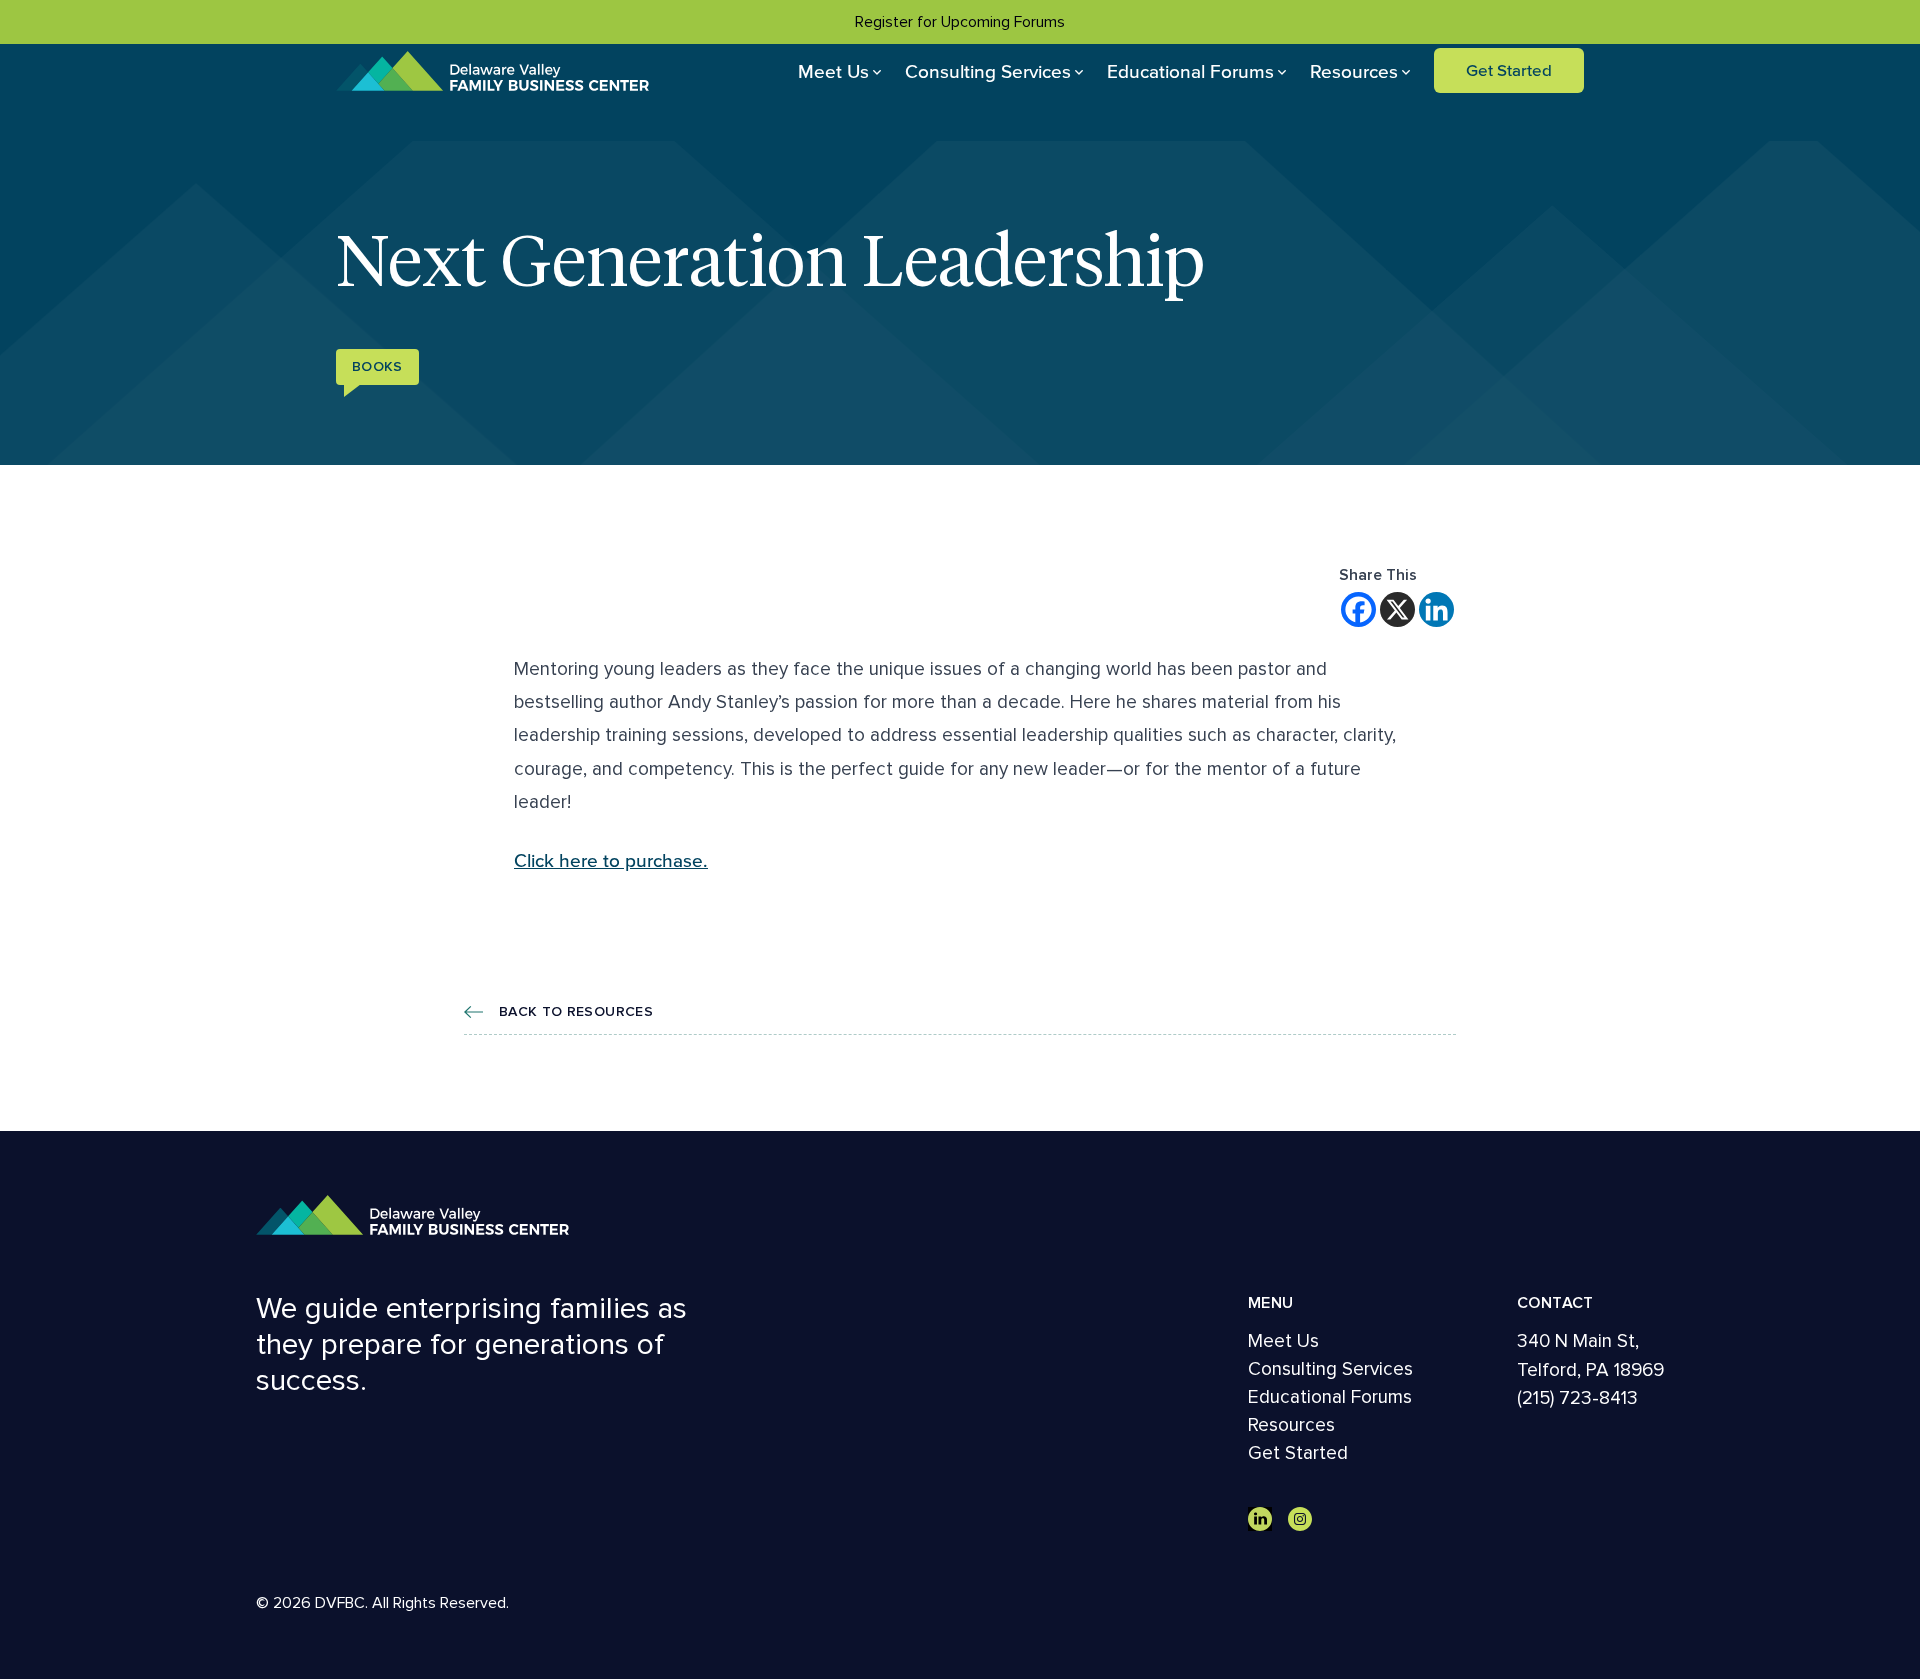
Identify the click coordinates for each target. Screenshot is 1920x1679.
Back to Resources (576, 1011)
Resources (1354, 70)
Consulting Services (988, 70)
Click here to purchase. (611, 859)
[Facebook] (1358, 609)
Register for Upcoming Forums (960, 22)
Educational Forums (1190, 70)
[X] (1397, 609)
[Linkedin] (1436, 609)
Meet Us (833, 70)
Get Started (1509, 70)
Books (377, 366)
